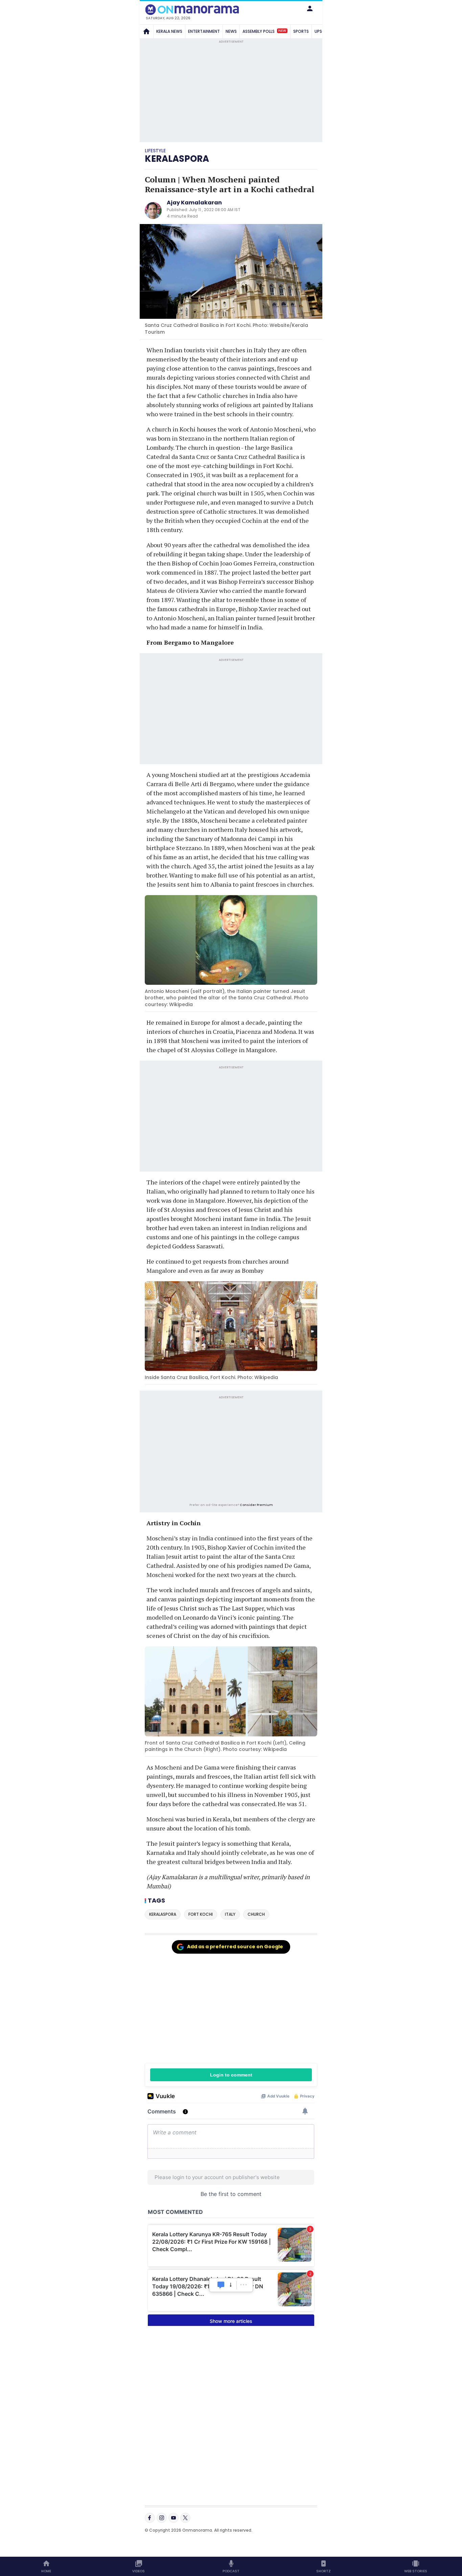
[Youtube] (174, 2518)
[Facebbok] (150, 2518)
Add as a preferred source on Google (235, 1947)
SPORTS (301, 31)
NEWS (231, 31)
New (282, 31)
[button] (310, 8)
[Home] (146, 31)
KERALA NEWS (169, 31)
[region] (231, 1450)
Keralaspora (177, 159)
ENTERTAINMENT (204, 31)
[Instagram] (162, 2518)
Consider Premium (256, 1505)
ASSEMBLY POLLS (264, 31)
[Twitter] (185, 2518)
